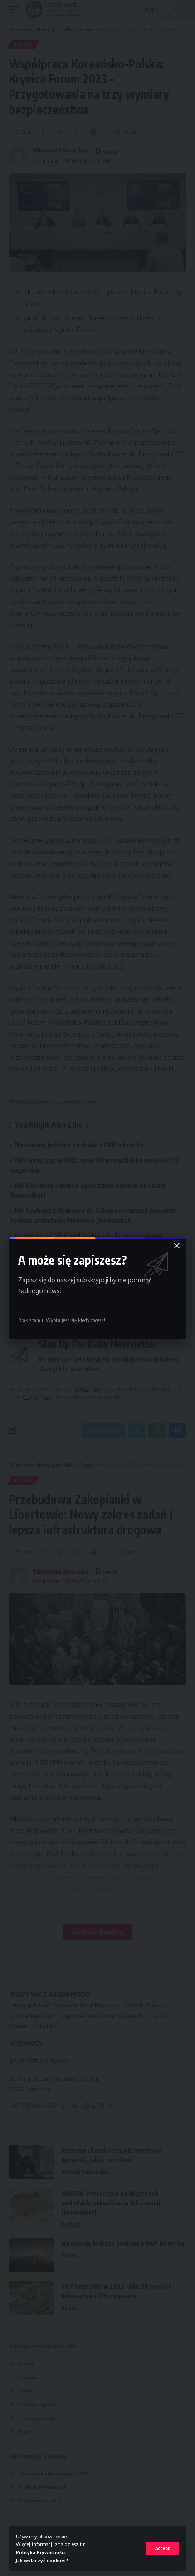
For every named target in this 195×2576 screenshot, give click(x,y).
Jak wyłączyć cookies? (42, 2560)
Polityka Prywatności (41, 2552)
